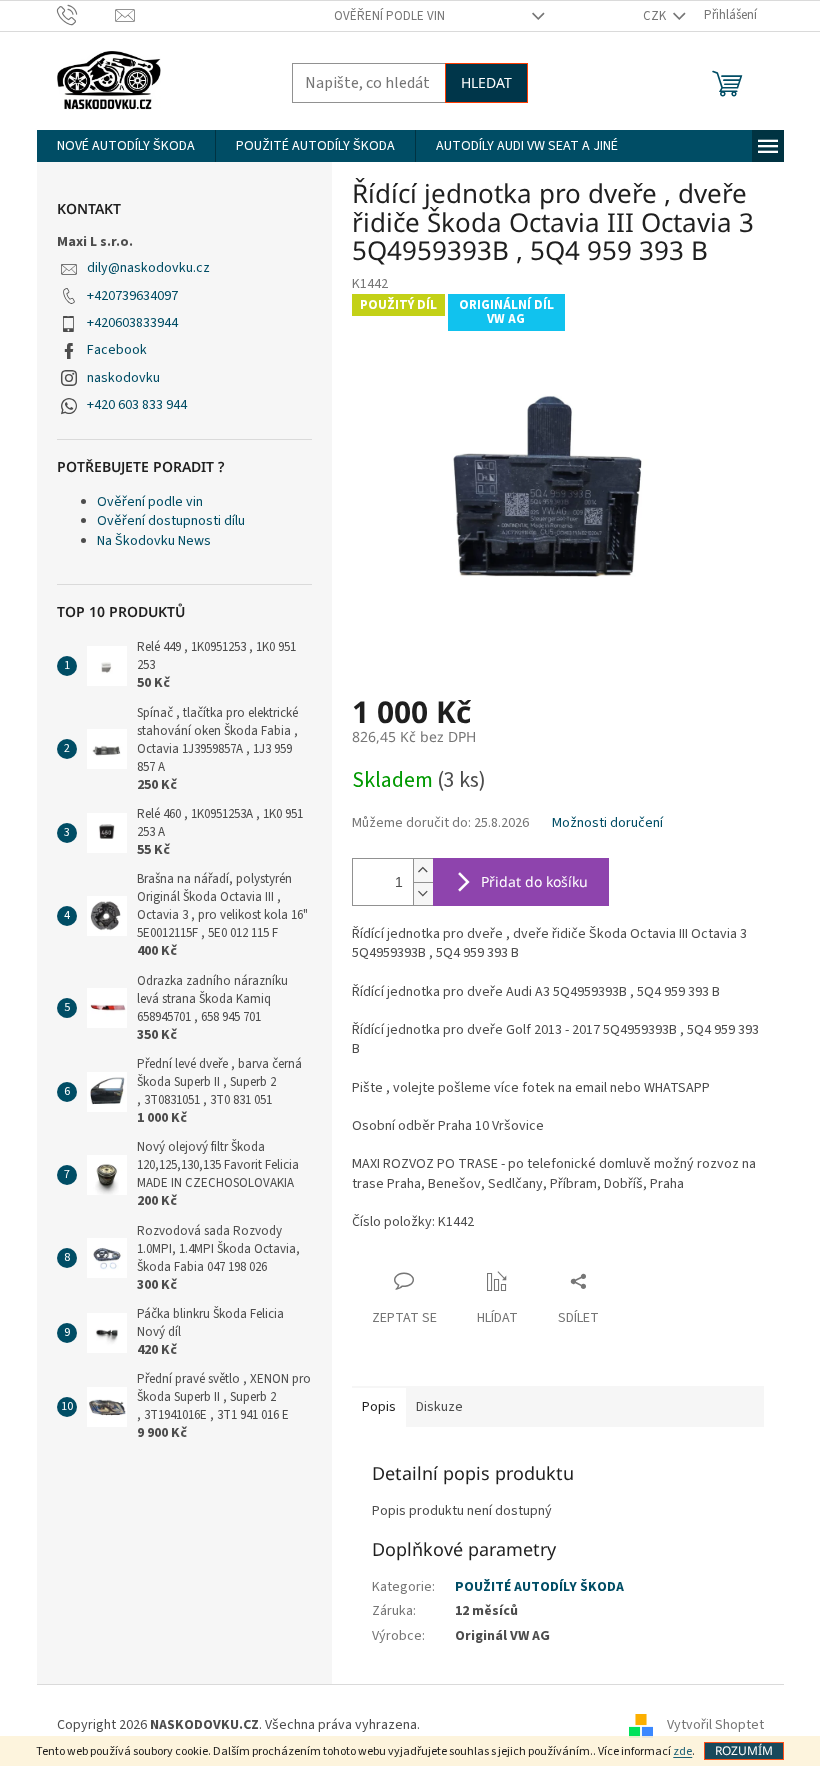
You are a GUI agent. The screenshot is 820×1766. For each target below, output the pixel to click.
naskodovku (123, 378)
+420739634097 (132, 296)
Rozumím (744, 1750)
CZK (656, 16)
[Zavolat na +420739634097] (86, 15)
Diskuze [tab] (439, 1407)
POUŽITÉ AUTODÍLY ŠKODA (539, 1587)
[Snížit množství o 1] (423, 893)
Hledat (486, 82)
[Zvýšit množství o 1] (423, 870)
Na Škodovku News (154, 541)
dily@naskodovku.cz (148, 268)
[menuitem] (126, 146)
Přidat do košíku (534, 881)
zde (682, 1751)
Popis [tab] (379, 1407)
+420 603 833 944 (137, 405)
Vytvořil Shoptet (715, 1725)
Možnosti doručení (607, 823)
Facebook (117, 350)
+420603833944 (132, 323)
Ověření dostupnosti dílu (171, 521)
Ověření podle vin (389, 16)
